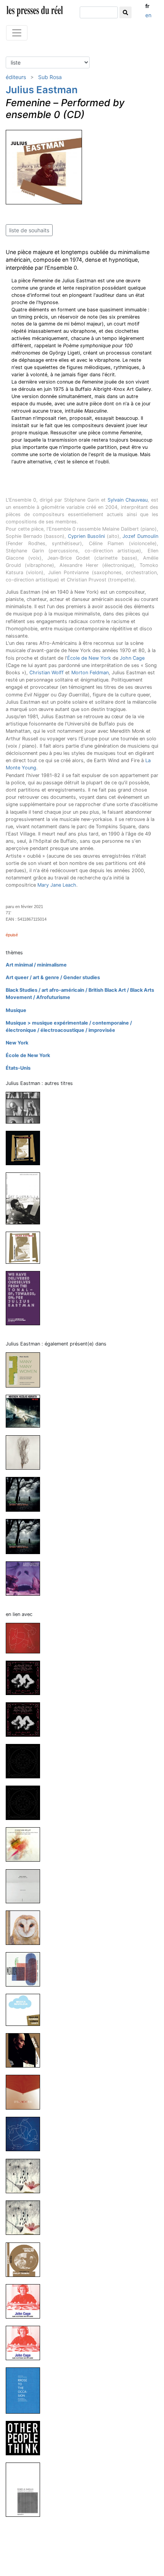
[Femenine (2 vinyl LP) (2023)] (26, 1107)
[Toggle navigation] (17, 33)
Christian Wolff (47, 673)
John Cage (132, 658)
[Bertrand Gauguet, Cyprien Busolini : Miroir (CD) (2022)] (26, 1969)
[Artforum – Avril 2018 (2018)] (26, 1578)
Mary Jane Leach (57, 885)
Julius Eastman (42, 90)
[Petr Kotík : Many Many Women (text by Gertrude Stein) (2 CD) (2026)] (26, 1369)
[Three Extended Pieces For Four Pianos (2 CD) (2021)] (26, 1247)
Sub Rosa (50, 77)
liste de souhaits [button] (29, 230)
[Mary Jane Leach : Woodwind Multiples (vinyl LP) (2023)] (26, 1452)
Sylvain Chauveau (128, 500)
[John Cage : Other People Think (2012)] (26, 2438)
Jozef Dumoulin (140, 536)
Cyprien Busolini (86, 536)
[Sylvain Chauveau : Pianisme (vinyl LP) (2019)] (26, 2092)
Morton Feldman (90, 673)
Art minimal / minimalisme (36, 965)
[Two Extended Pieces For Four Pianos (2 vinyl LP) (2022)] (26, 1148)
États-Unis (18, 1068)
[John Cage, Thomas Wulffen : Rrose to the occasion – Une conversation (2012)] (26, 2390)
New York (17, 1043)
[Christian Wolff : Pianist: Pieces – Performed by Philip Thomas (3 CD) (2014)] (26, 2259)
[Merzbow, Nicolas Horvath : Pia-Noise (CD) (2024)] (26, 1411)
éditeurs (16, 77)
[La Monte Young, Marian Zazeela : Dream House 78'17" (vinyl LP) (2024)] (26, 1719)
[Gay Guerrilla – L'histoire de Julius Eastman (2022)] (26, 1198)
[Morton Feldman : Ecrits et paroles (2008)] (26, 2489)
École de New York (89, 658)
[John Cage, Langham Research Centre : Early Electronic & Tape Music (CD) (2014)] (26, 2342)
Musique (16, 1010)
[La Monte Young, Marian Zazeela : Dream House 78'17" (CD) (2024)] (26, 1677)
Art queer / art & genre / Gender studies (53, 977)
